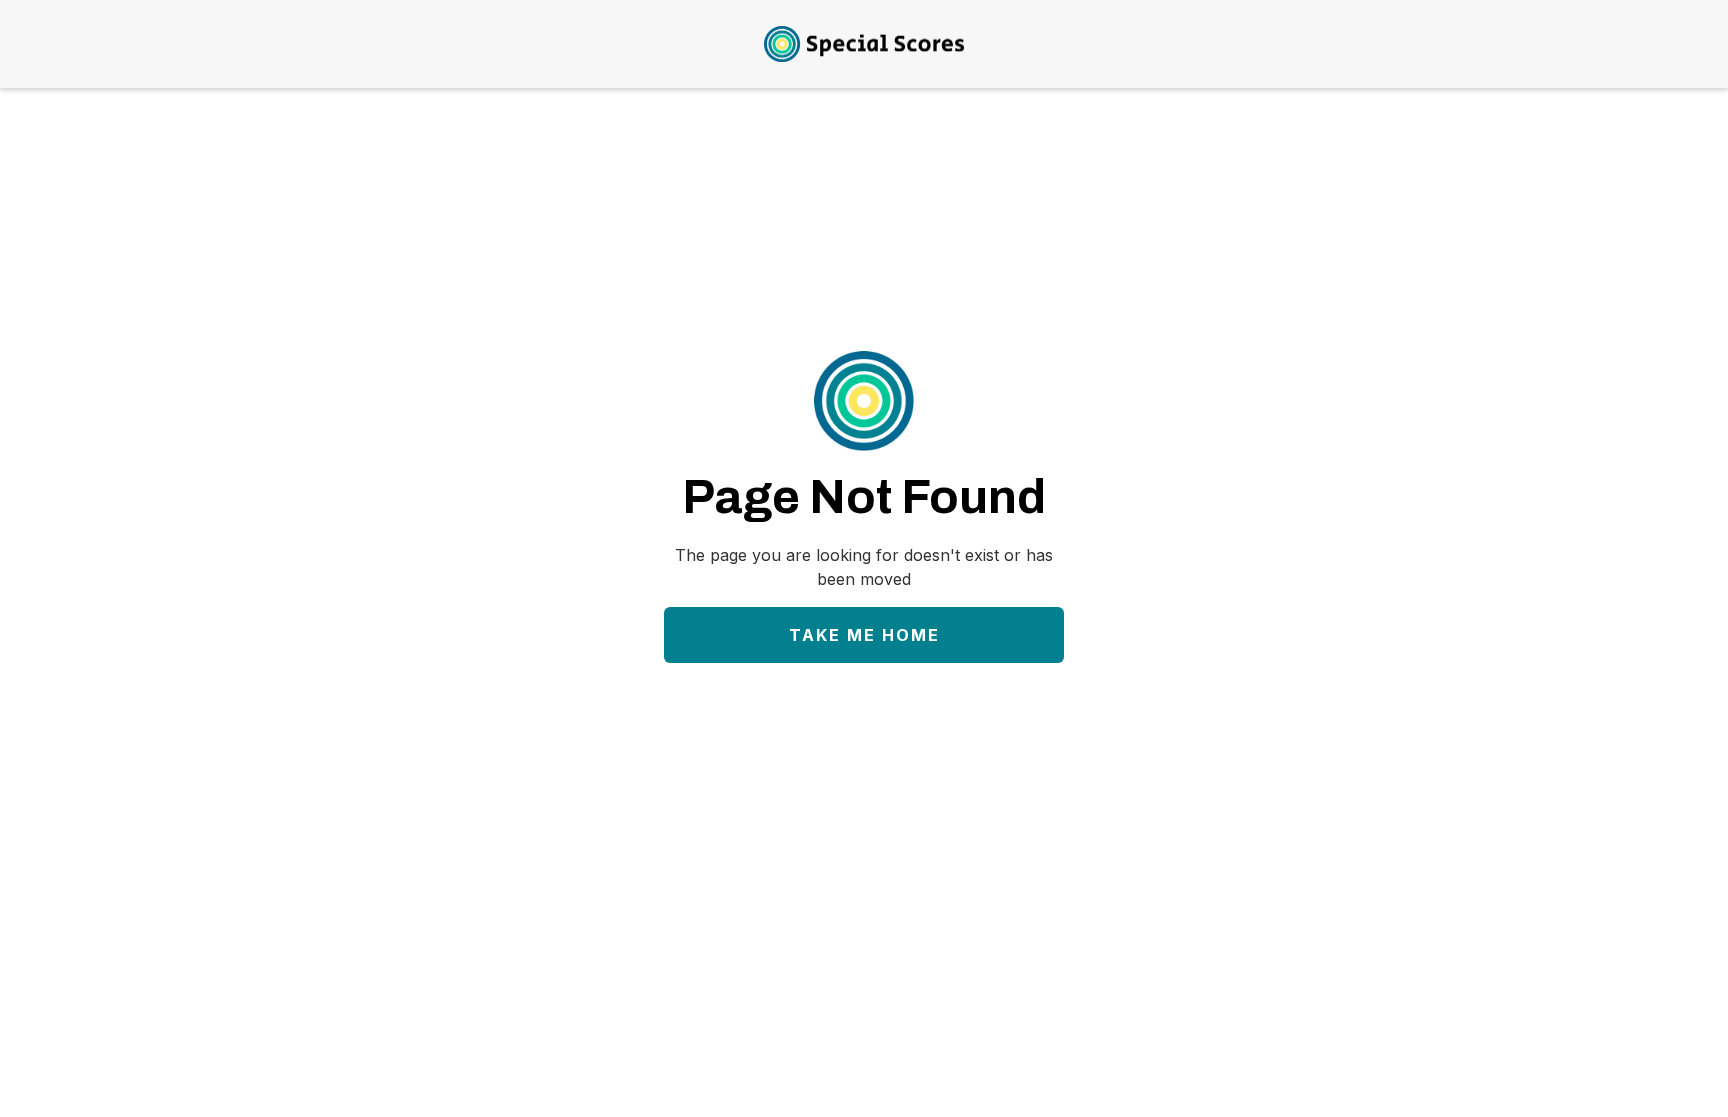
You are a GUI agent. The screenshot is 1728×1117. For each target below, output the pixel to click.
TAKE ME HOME (864, 635)
